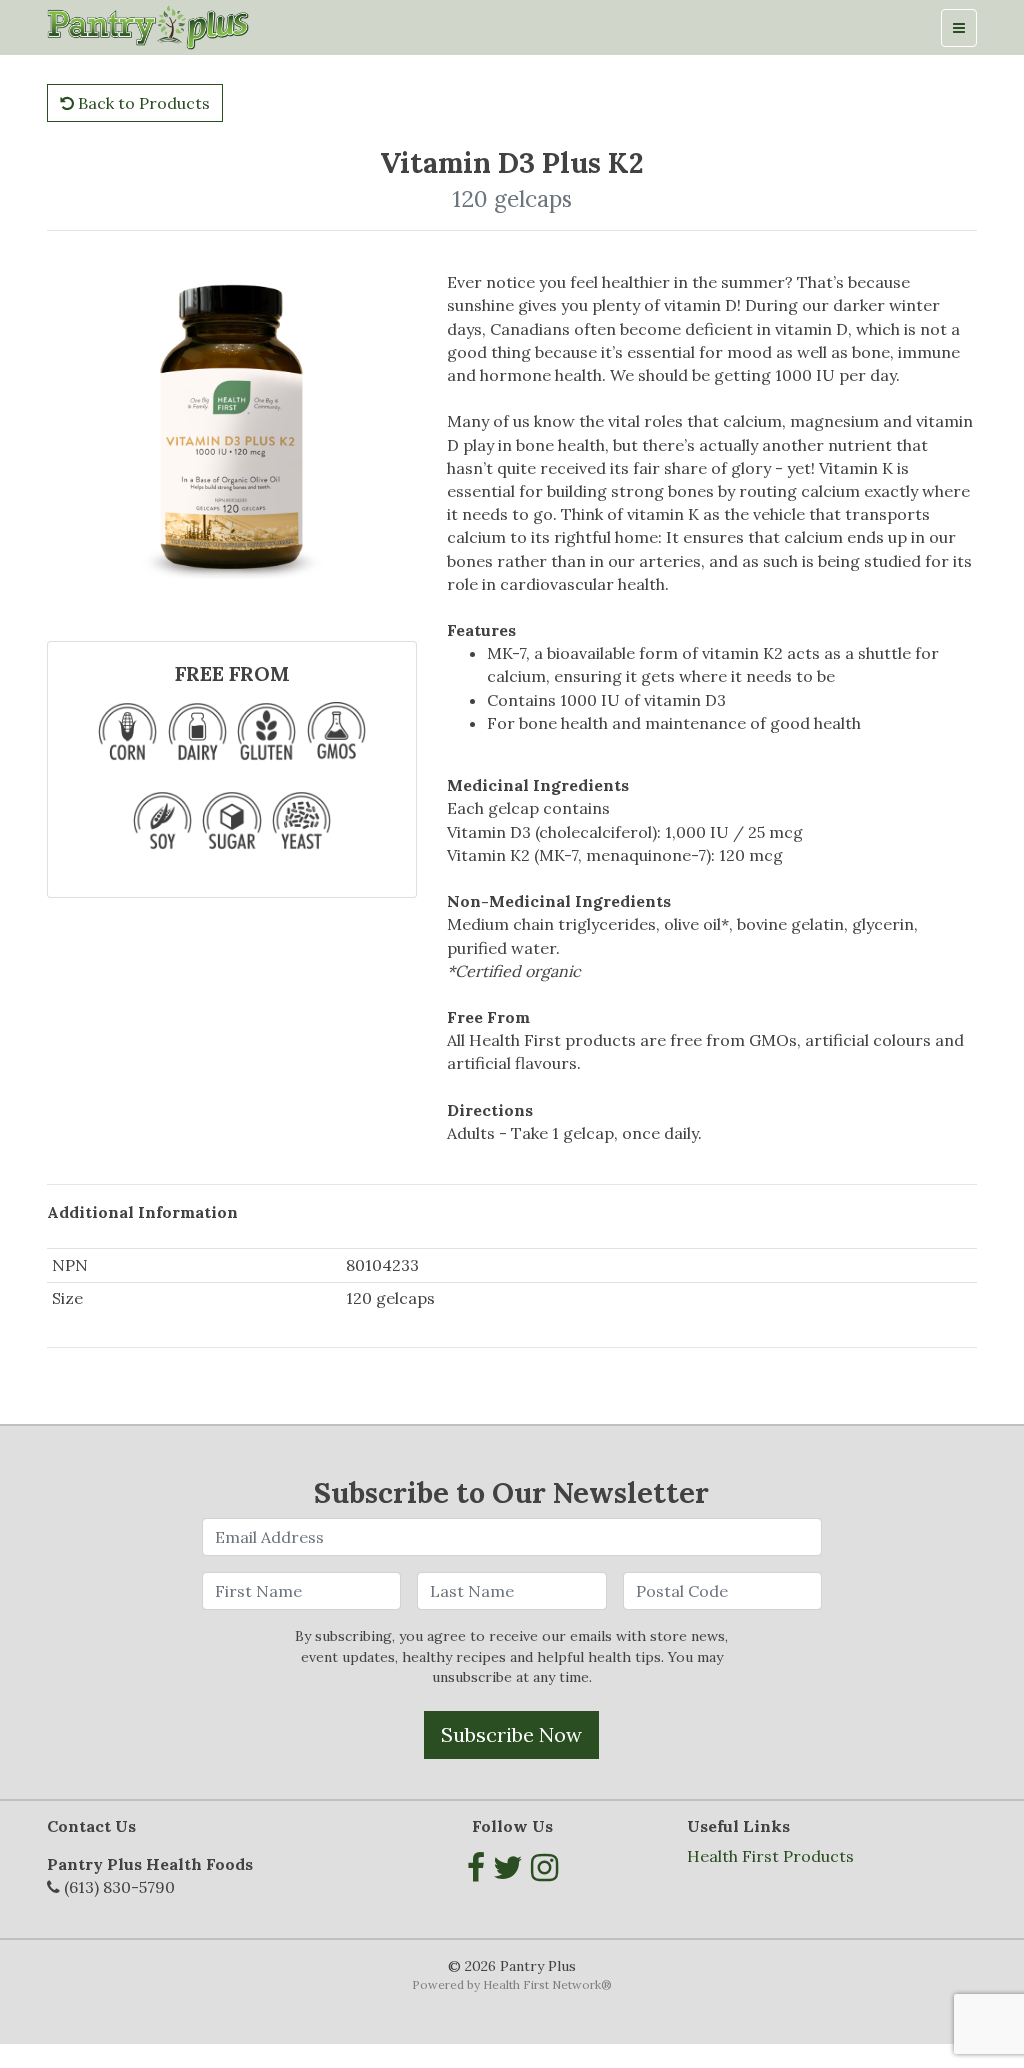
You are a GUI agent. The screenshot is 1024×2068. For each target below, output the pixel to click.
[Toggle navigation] (959, 28)
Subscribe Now (511, 1734)
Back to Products (142, 103)
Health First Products (770, 1856)
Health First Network (542, 1984)
